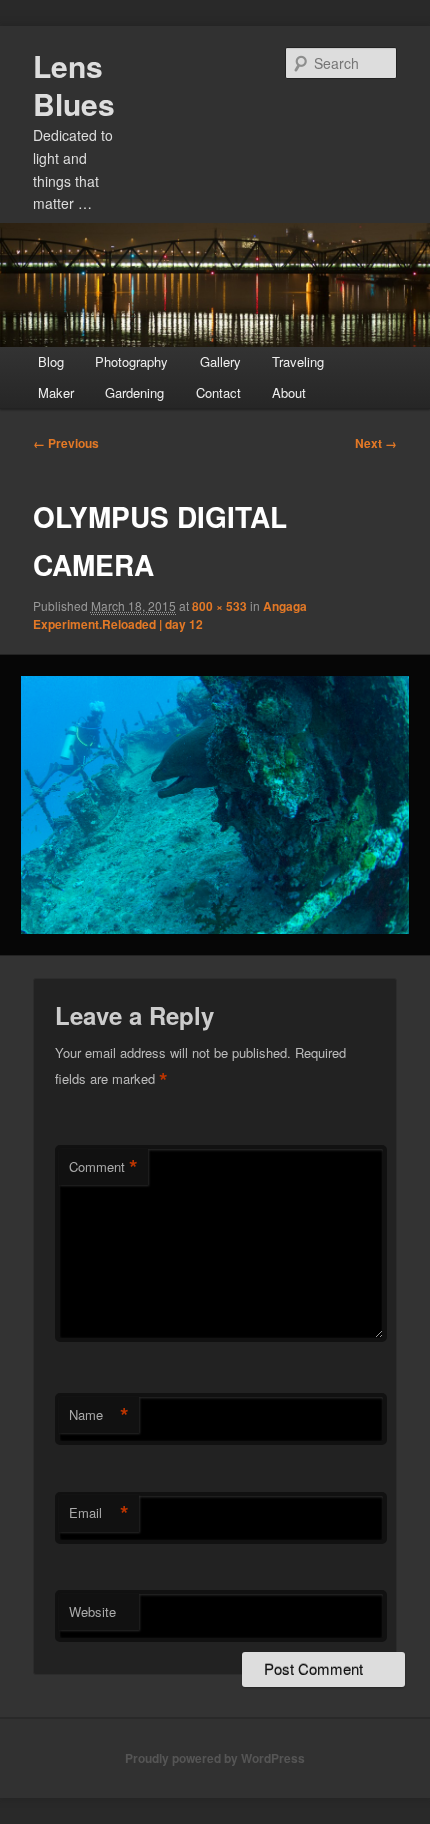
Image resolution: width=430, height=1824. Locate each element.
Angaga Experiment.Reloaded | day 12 (170, 615)
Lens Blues (74, 84)
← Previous (66, 443)
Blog (51, 361)
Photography (131, 361)
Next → (376, 443)
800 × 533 (219, 606)
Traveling (298, 361)
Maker (56, 392)
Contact (218, 392)
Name (99, 1415)
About (289, 392)
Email (99, 1513)
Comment (103, 1167)
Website (92, 1611)
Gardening (134, 392)
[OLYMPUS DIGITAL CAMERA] (214, 805)
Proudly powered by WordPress (215, 1758)
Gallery (220, 361)
